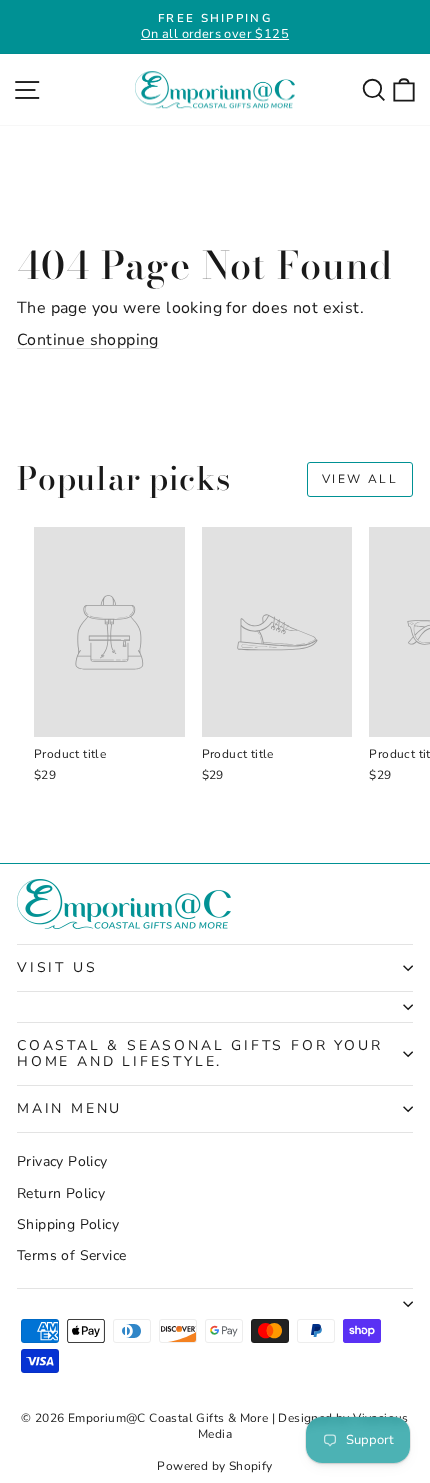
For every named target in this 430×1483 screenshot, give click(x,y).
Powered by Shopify (214, 1466)
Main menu (69, 1108)
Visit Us (57, 967)
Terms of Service (71, 1255)
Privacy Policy (62, 1161)
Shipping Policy (68, 1224)
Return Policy (61, 1193)
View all (360, 479)
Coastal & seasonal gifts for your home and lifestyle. (199, 1053)
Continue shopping (88, 340)
